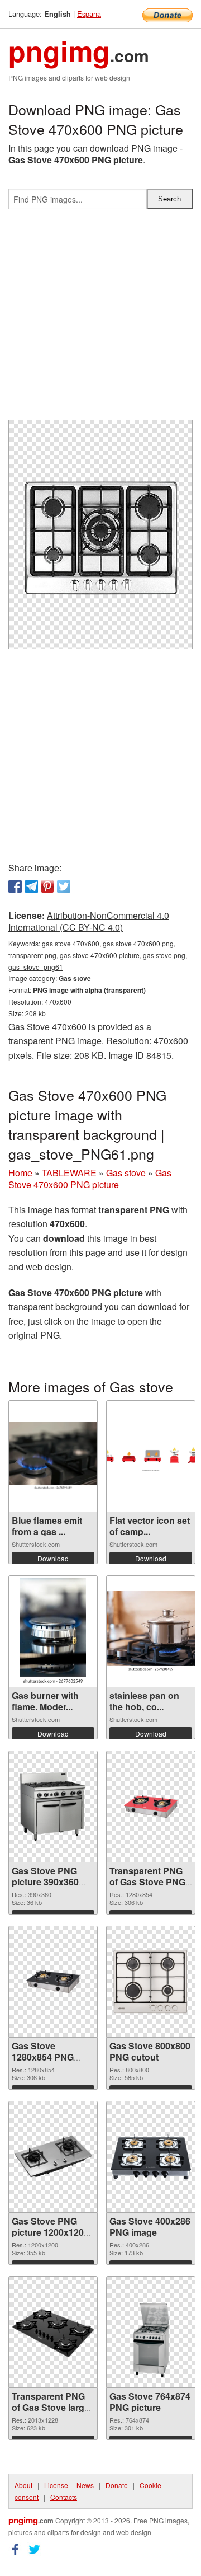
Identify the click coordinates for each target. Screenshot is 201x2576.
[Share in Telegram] (31, 886)
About (23, 2485)
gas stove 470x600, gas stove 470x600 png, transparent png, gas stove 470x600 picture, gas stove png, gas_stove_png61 (98, 955)
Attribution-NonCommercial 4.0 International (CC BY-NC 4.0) (89, 921)
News (85, 2485)
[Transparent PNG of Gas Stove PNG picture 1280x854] (151, 1807)
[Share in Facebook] (15, 886)
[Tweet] (64, 886)
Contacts (64, 2497)
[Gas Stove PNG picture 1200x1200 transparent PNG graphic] (53, 2157)
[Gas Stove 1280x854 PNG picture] (53, 1982)
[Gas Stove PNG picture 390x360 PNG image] (53, 1807)
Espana (89, 14)
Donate (117, 2485)
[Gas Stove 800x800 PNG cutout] (151, 1982)
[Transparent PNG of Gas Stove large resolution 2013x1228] (53, 2332)
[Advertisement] (100, 319)
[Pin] (47, 886)
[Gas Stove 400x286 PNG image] (151, 2157)
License (56, 2485)
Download (53, 1558)
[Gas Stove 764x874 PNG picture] (151, 2332)
